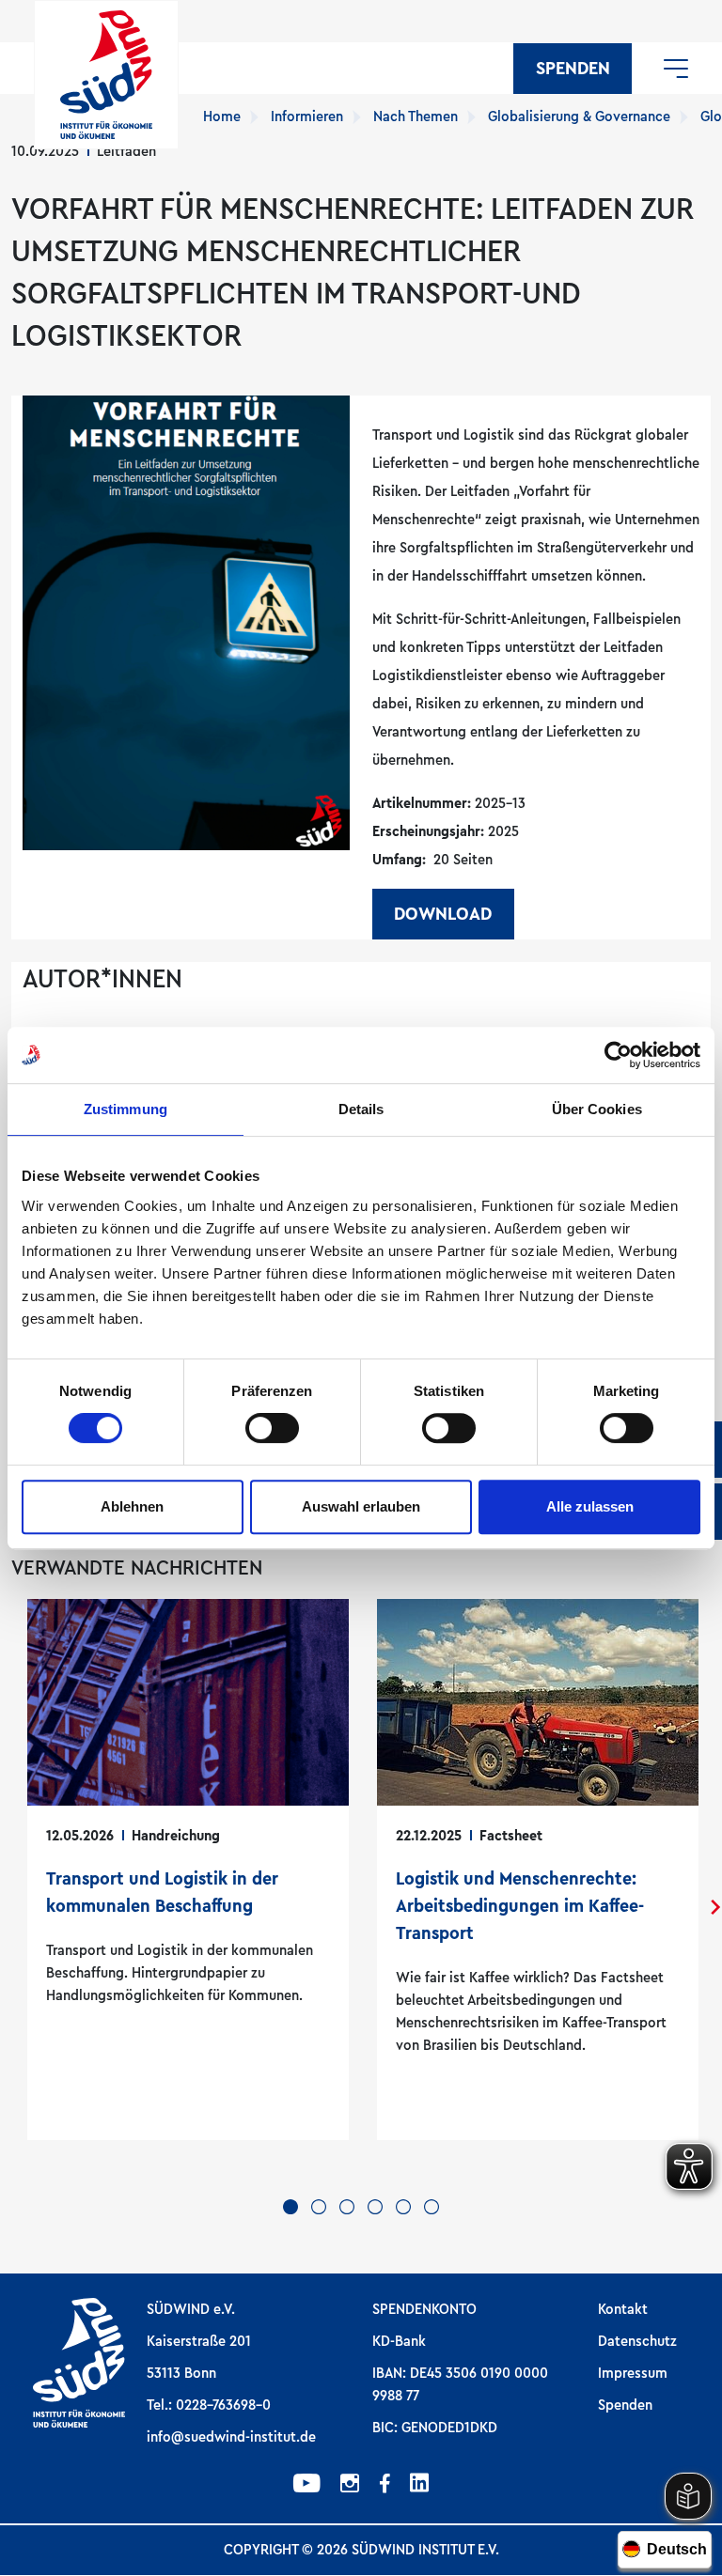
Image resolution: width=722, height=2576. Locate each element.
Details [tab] (361, 1109)
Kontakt (623, 2309)
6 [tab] (432, 2207)
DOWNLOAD (443, 914)
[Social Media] (307, 2486)
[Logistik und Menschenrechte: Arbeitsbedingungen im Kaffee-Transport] (538, 1870)
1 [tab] (290, 2207)
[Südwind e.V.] (106, 75)
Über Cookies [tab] (597, 1109)
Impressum (633, 2373)
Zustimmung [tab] (126, 1109)
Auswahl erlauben (361, 1506)
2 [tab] (319, 2207)
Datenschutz (637, 2341)
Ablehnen (132, 1506)
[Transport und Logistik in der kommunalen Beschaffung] (188, 1870)
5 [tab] (403, 2207)
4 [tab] (375, 2207)
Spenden (573, 69)
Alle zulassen (590, 1506)
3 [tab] (347, 2207)
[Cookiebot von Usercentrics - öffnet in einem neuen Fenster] (618, 1055)
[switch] (272, 1428)
